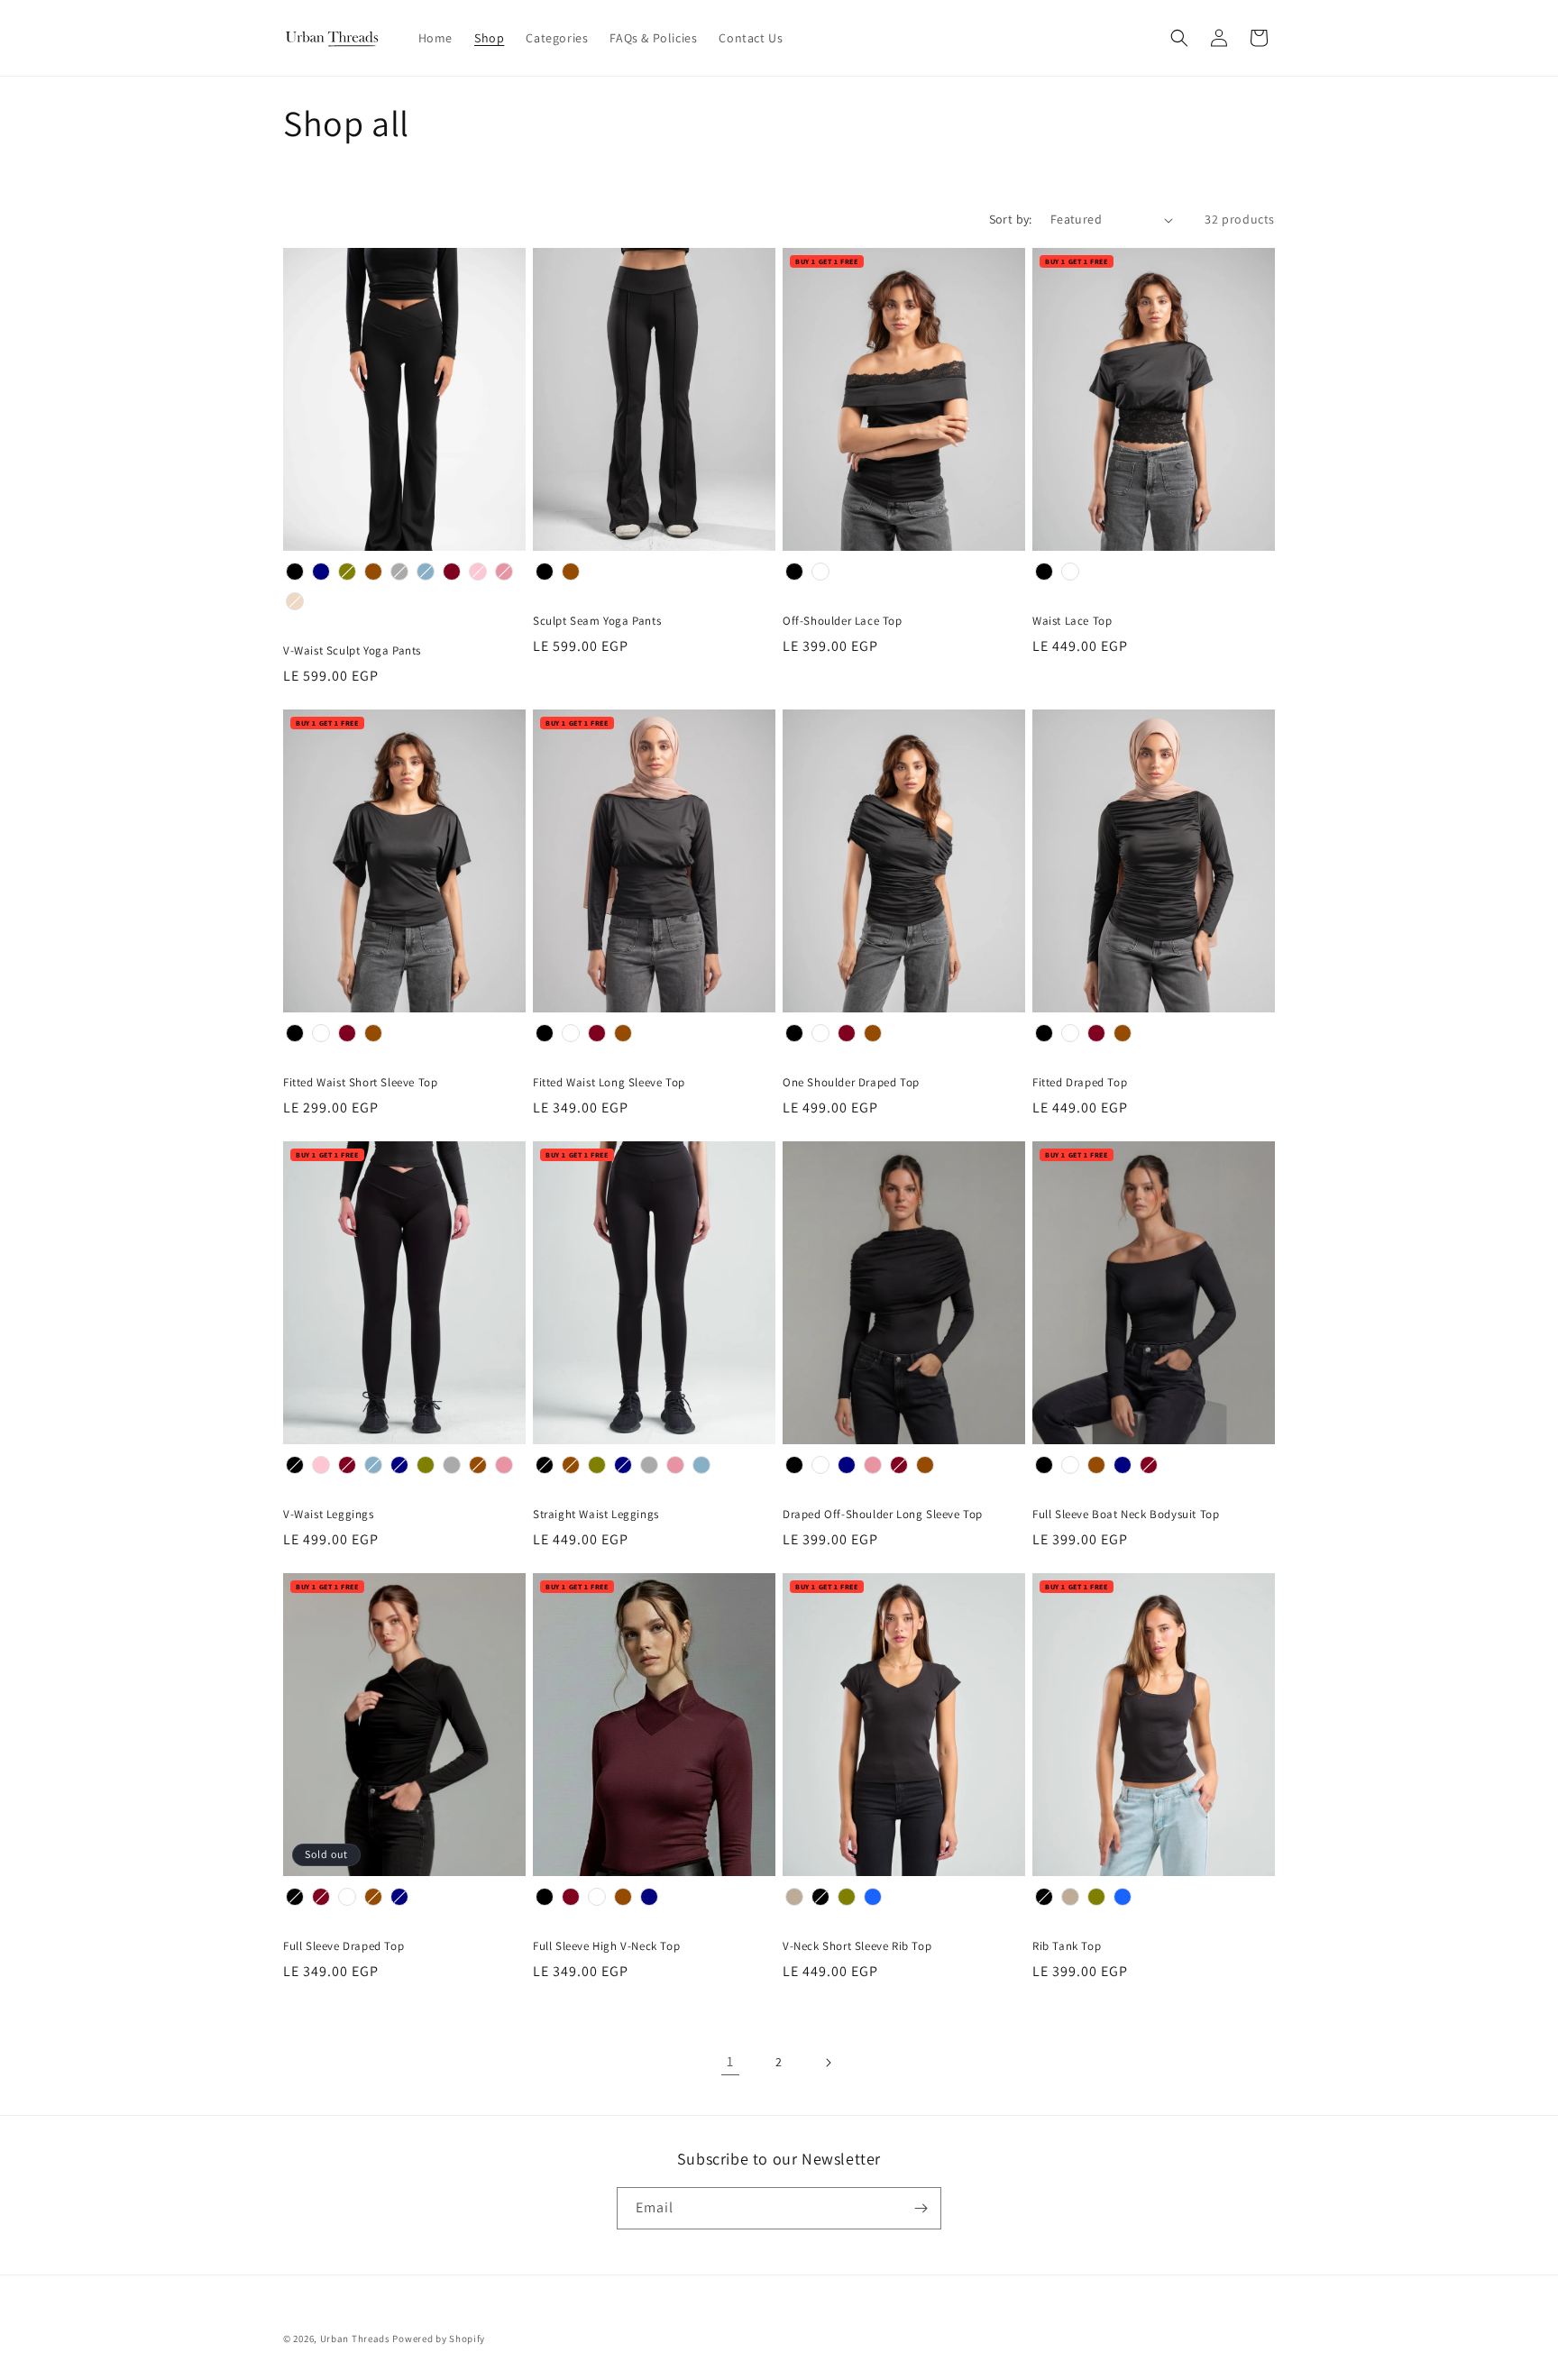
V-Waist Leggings (329, 1515)
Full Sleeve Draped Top (344, 1946)
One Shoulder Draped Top (851, 1083)
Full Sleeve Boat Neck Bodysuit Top (1126, 1515)
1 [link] (730, 2061)
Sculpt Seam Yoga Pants (597, 621)
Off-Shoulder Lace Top (843, 621)
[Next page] (828, 2063)
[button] (1179, 38)
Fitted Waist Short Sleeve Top (360, 1083)
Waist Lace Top (1072, 621)
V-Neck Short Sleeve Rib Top (857, 1946)
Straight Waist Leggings (596, 1515)
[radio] (295, 572)
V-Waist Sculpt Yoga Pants (352, 651)
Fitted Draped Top (1080, 1083)
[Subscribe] (921, 2208)
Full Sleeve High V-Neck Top (606, 1946)
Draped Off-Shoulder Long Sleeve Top (883, 1515)
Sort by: (1011, 219)
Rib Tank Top (1067, 1946)
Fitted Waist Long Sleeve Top (609, 1083)
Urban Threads (355, 2339)
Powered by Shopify (439, 2339)
